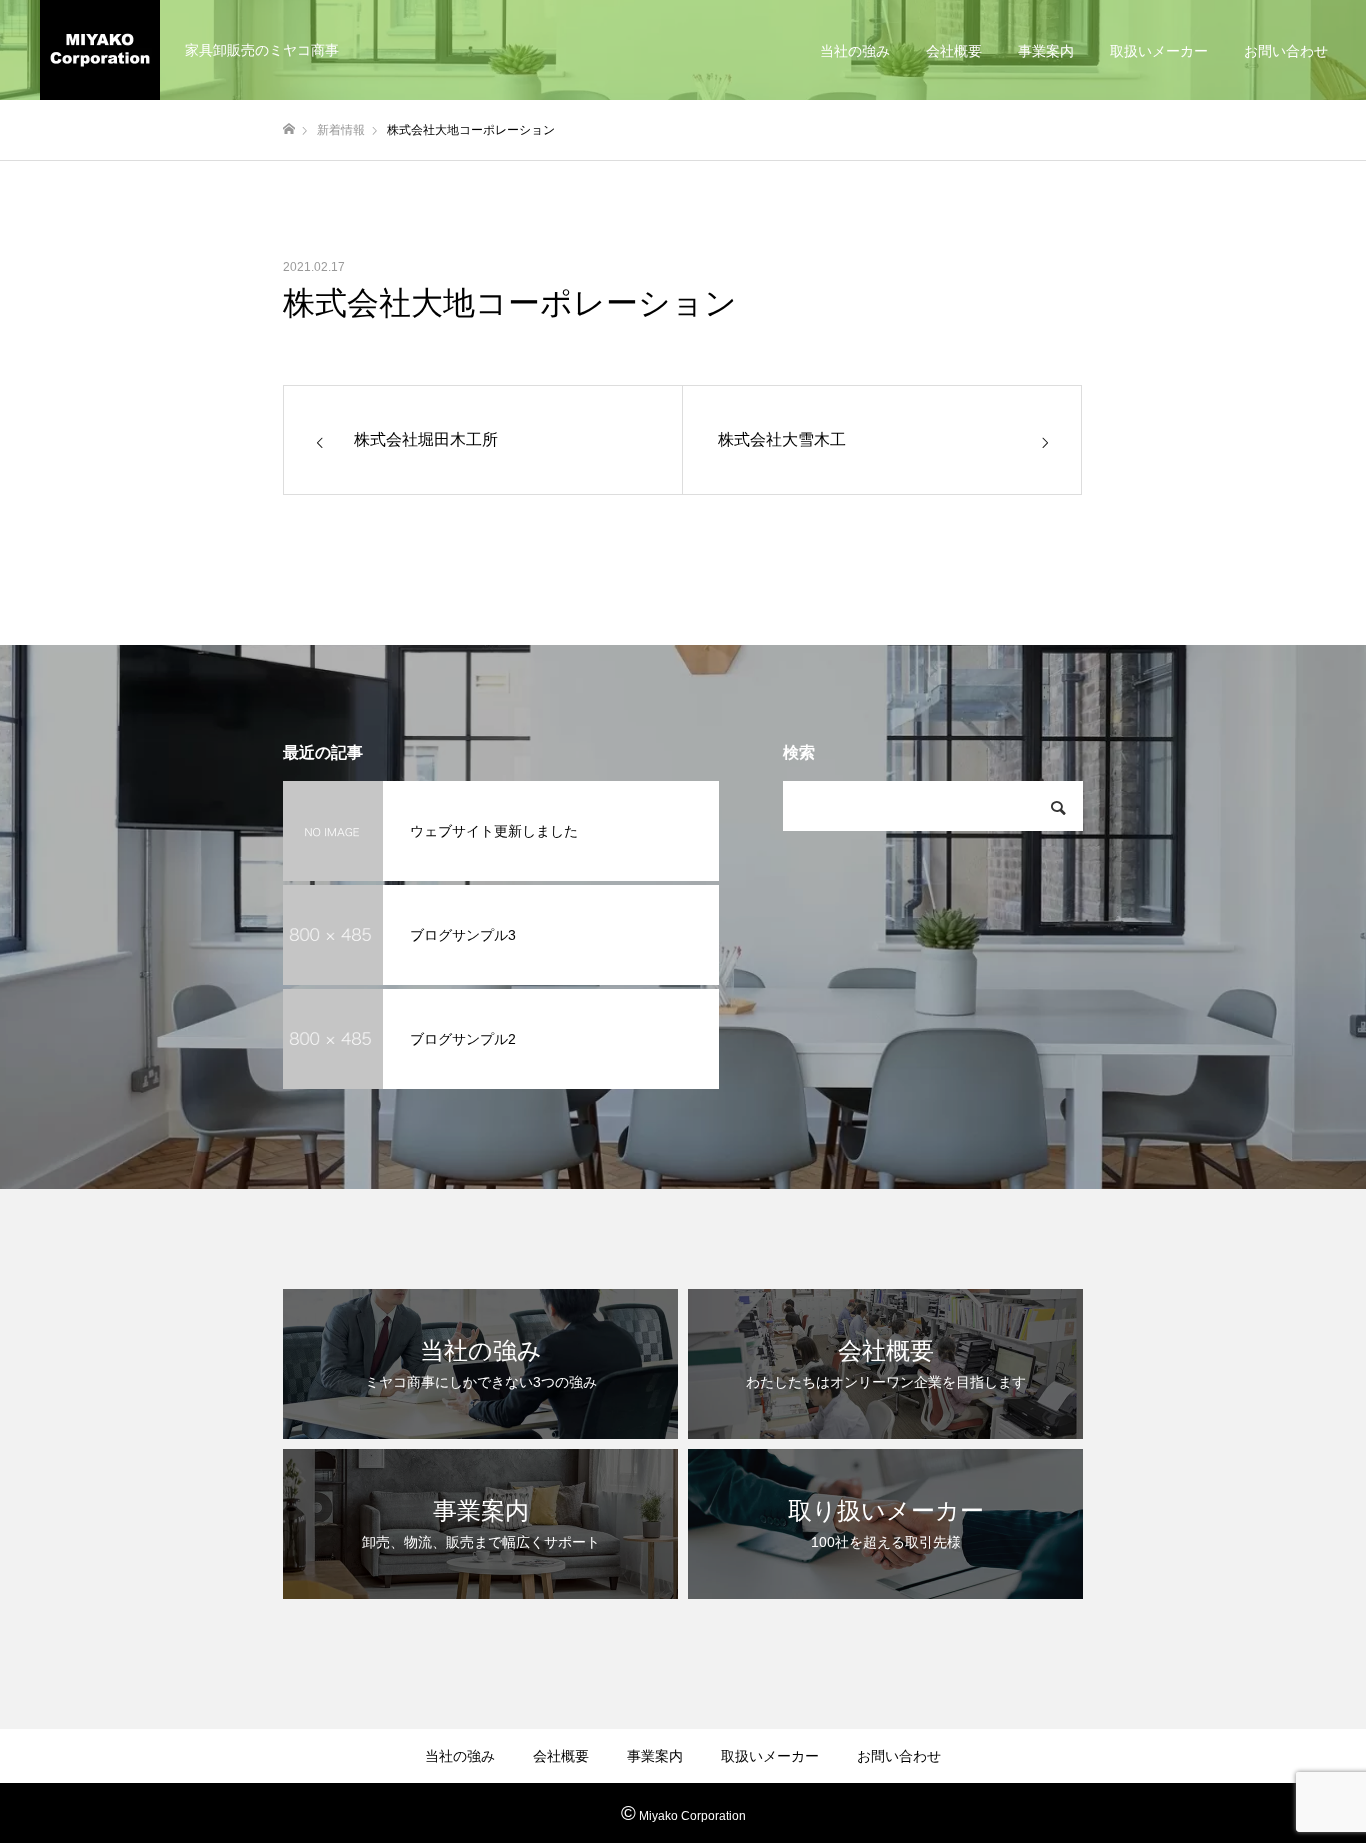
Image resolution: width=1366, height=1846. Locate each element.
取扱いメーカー (1159, 51)
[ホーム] (289, 129)
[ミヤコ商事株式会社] (100, 50)
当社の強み (855, 51)
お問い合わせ (1286, 51)
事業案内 (1046, 51)
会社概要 (954, 51)
